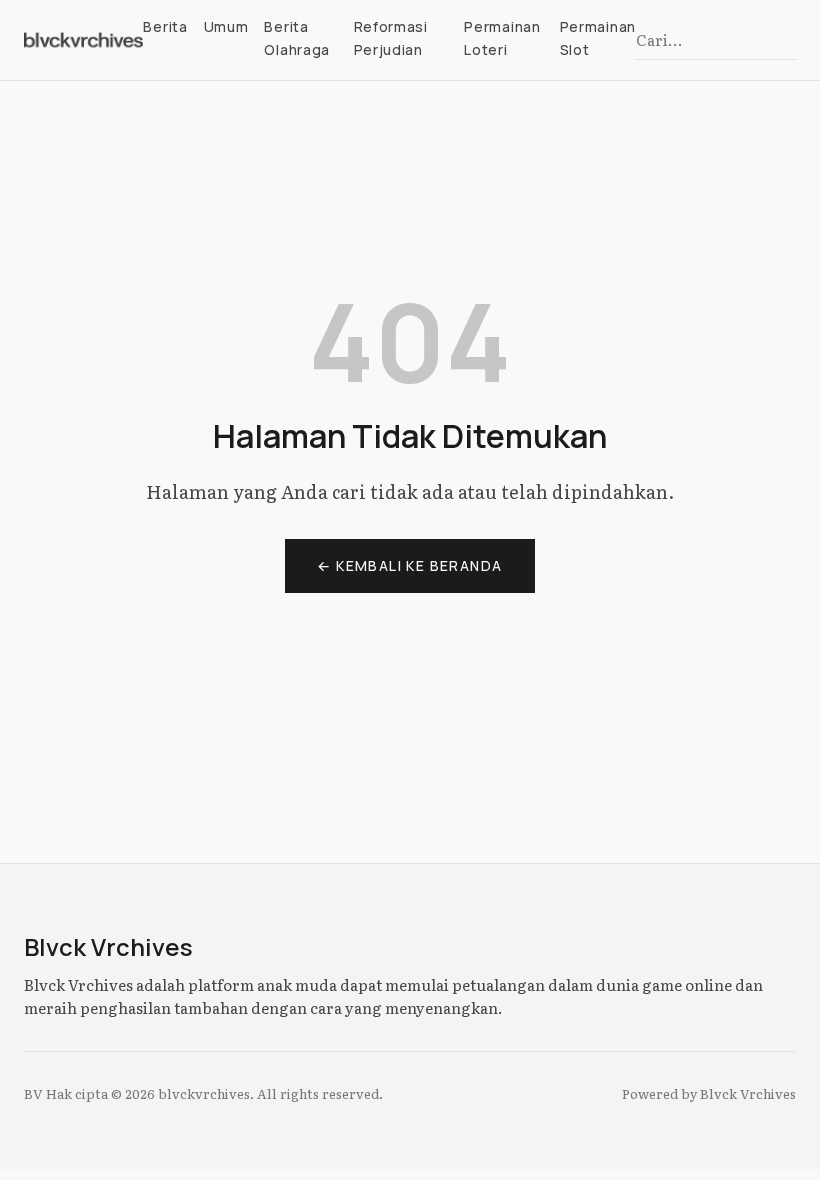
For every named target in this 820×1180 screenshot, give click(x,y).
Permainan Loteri (502, 37)
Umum (226, 26)
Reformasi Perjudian (391, 37)
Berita (165, 26)
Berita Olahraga (297, 37)
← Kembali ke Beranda (409, 565)
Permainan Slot (598, 37)
